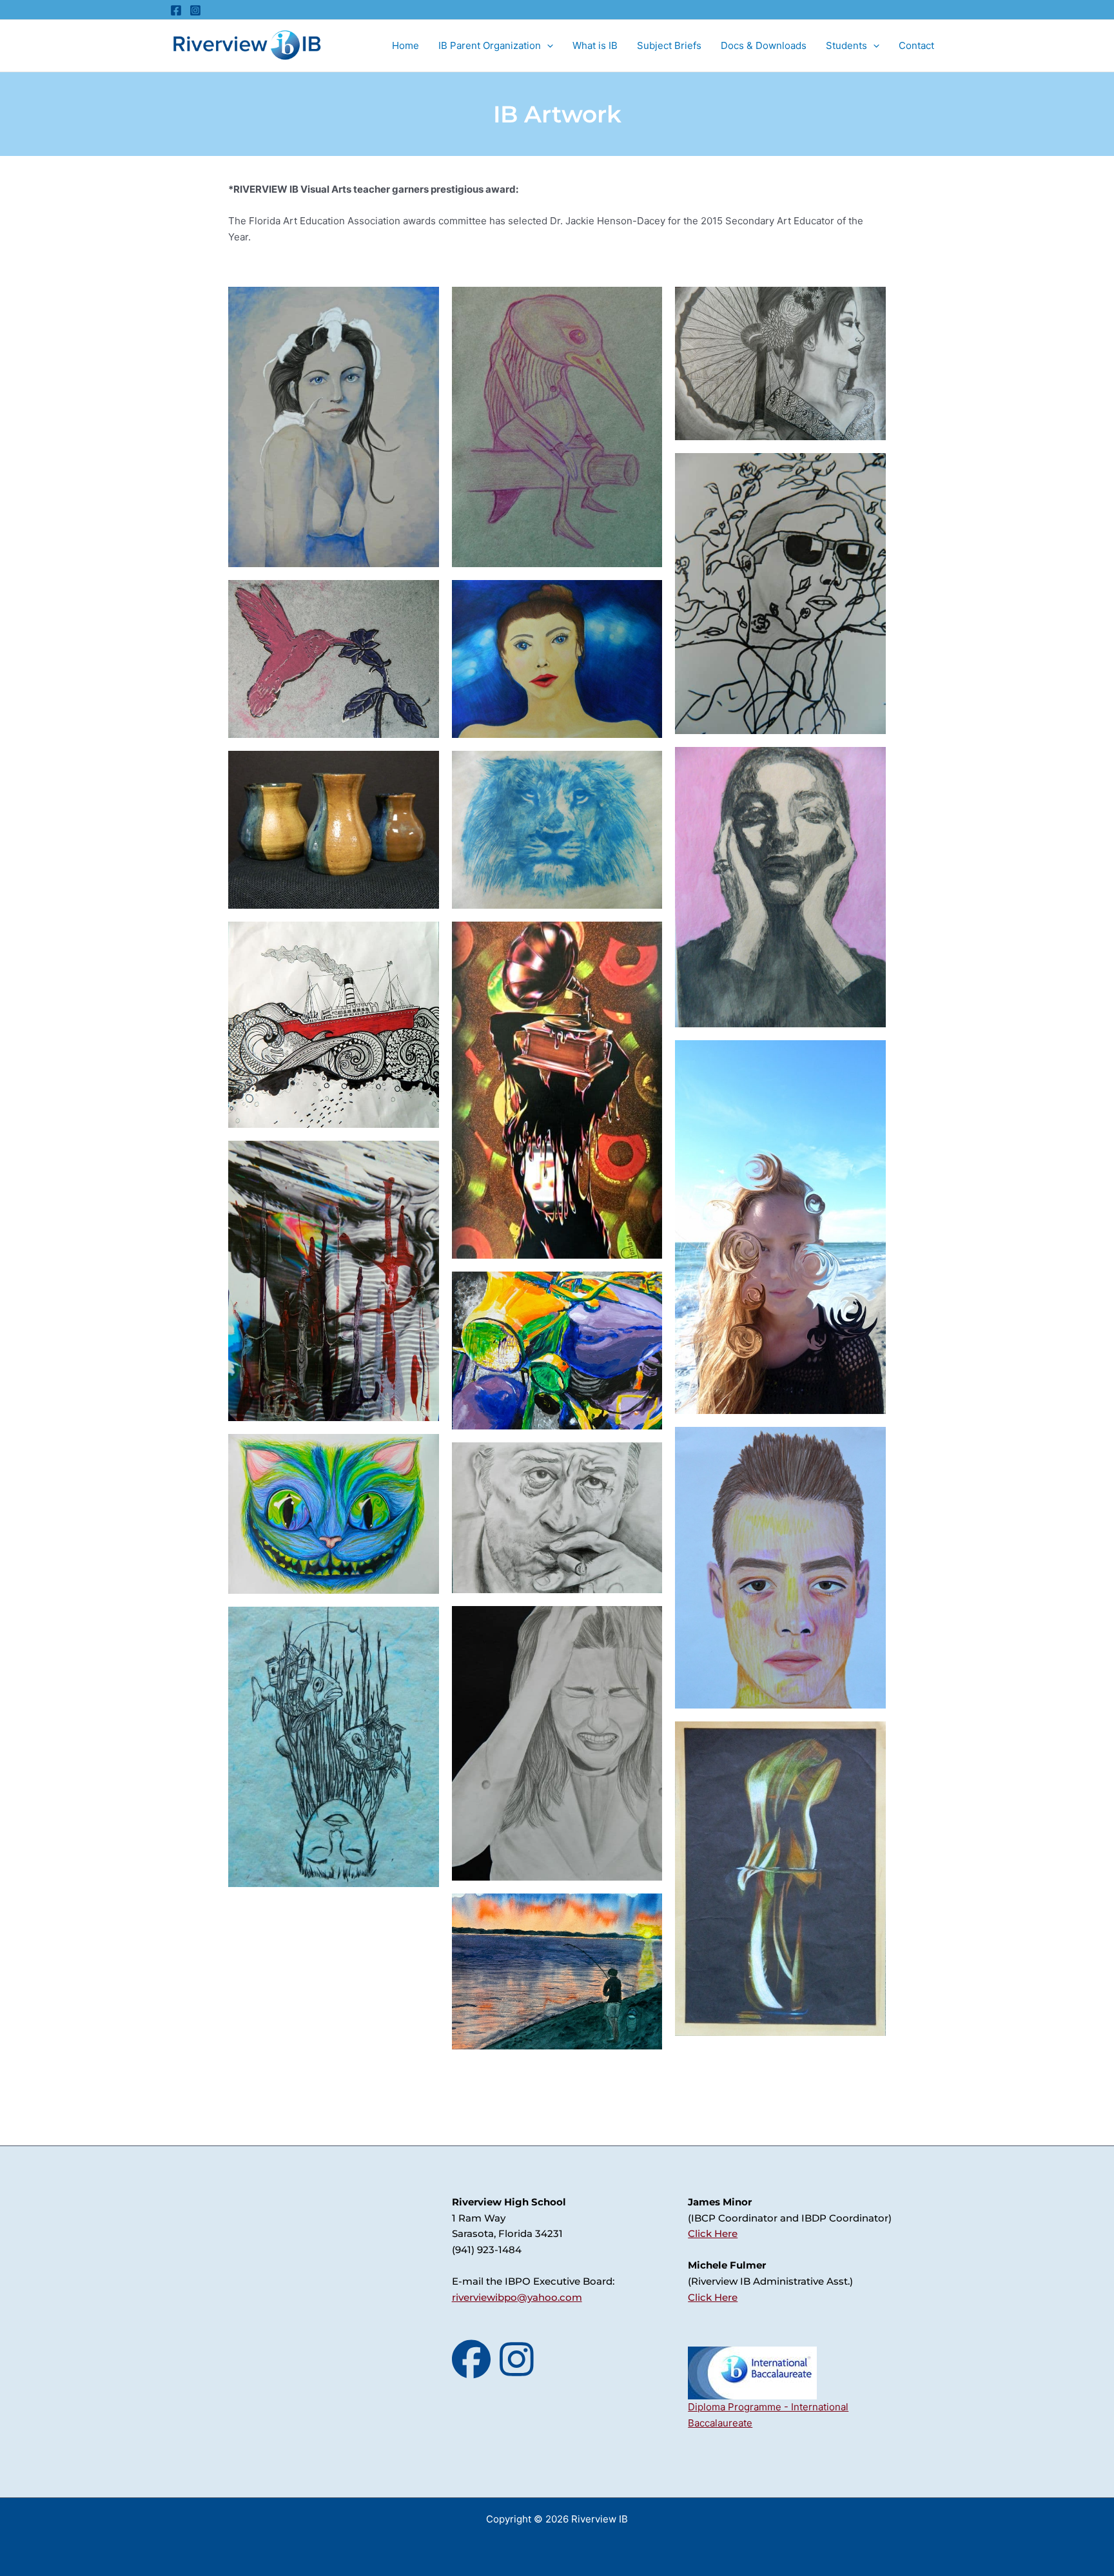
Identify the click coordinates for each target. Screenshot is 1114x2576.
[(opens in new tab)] (752, 2372)
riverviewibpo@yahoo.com (517, 2297)
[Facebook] (176, 10)
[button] (547, 46)
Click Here (713, 2233)
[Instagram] (195, 10)
